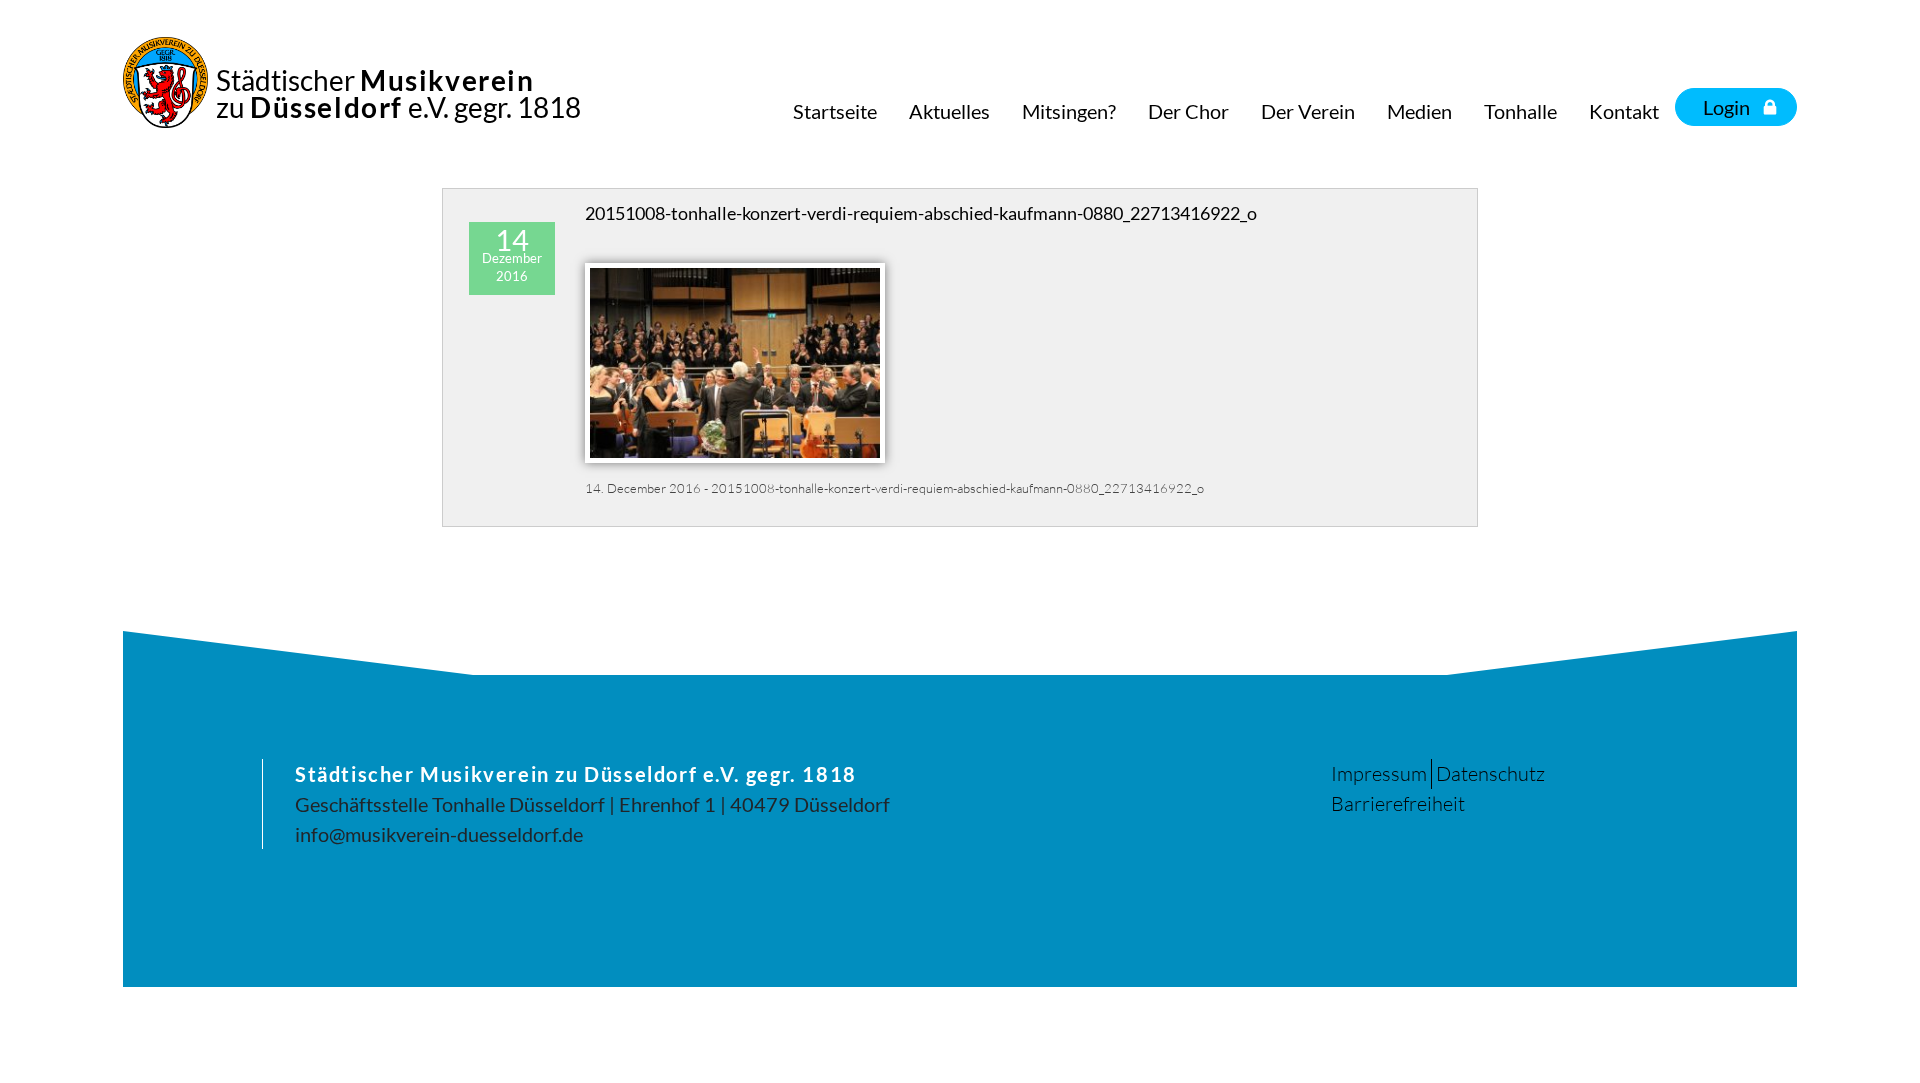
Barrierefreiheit (1398, 803)
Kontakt (1624, 111)
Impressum (1379, 773)
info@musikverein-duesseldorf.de (439, 834)
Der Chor (1188, 111)
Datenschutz (1490, 773)
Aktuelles (949, 111)
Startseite (835, 111)
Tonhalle (1520, 111)
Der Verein (1308, 111)
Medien (1419, 111)
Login (1726, 107)
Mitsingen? (1069, 111)
